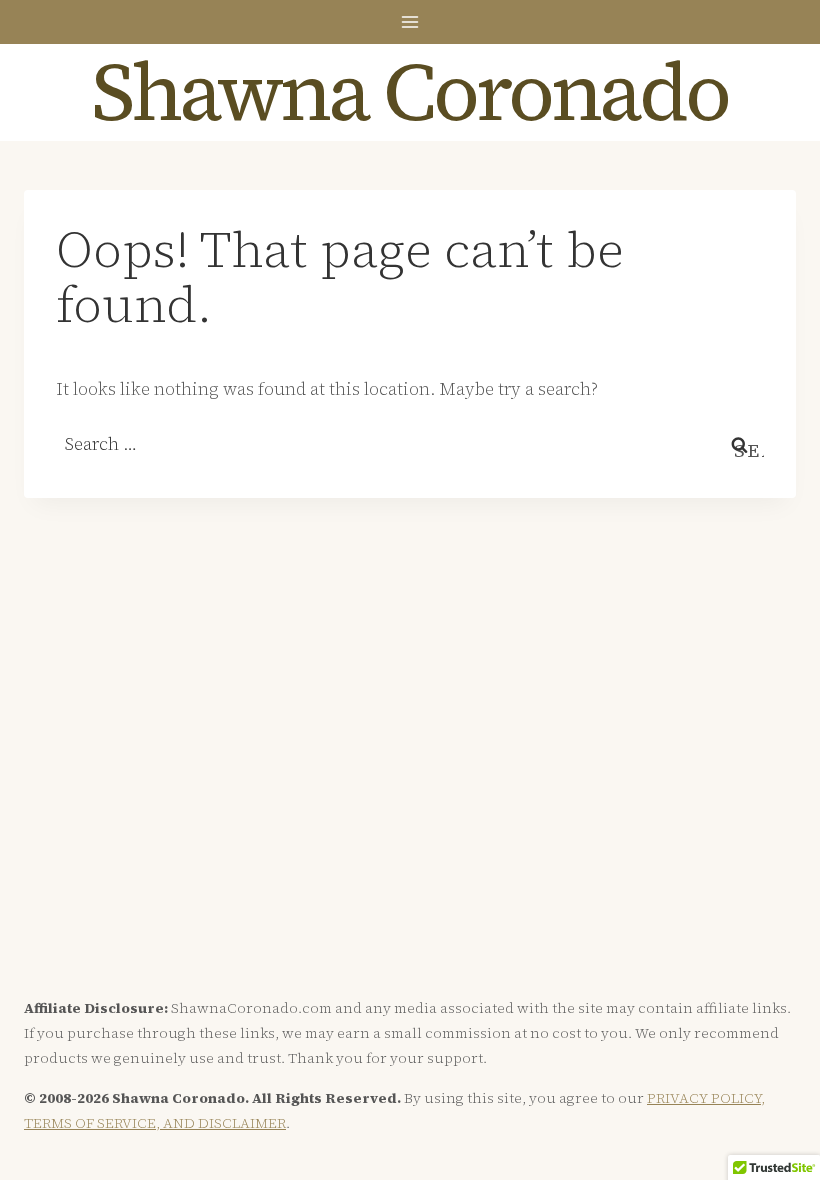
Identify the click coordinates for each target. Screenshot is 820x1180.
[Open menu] (410, 21)
